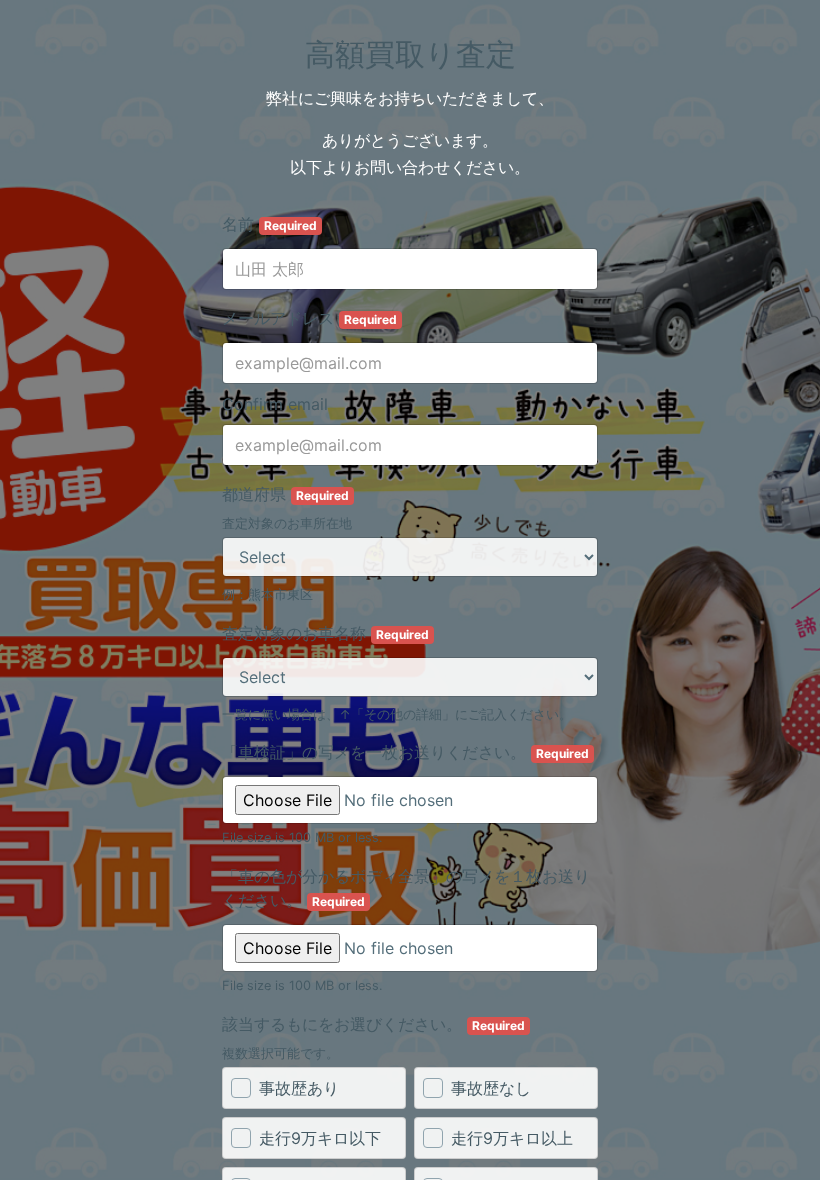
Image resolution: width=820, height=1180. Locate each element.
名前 (269, 224)
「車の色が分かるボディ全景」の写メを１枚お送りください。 (406, 888)
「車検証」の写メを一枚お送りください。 (405, 752)
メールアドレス (309, 318)
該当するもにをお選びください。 (373, 1024)
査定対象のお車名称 (325, 633)
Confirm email (275, 404)
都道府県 (285, 494)
